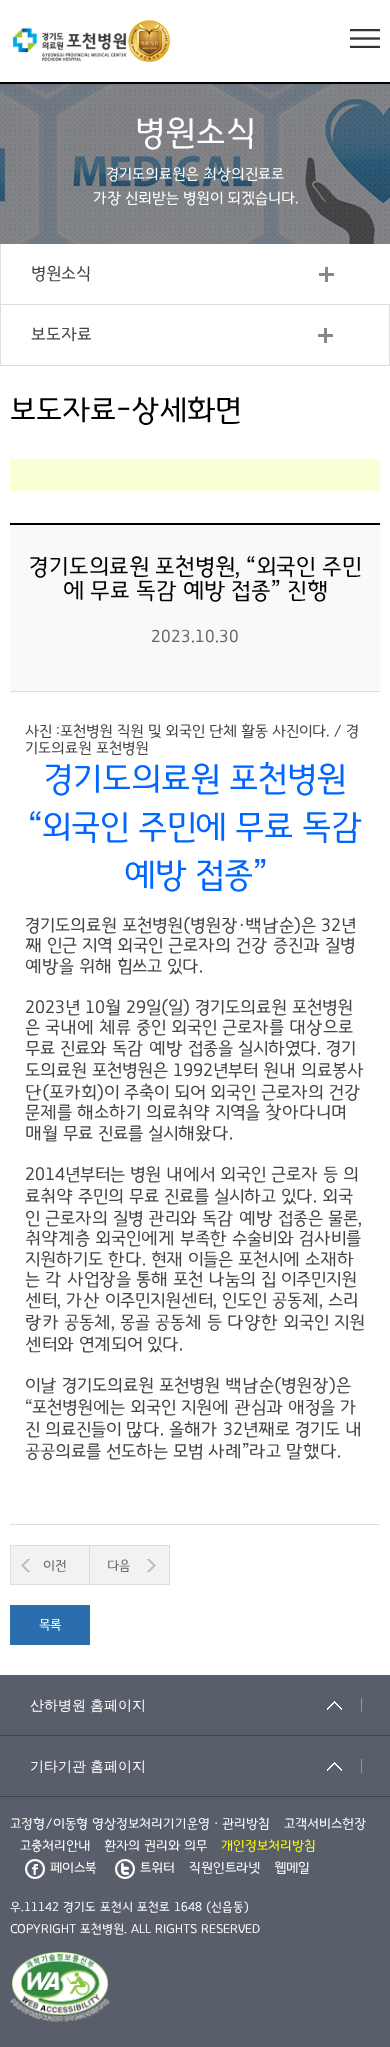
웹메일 (292, 1868)
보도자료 (61, 335)
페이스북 (73, 1868)
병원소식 (61, 274)
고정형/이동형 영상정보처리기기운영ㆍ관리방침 (140, 1824)
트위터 (157, 1868)
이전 (55, 1566)
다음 (118, 1566)
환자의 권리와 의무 (155, 1846)
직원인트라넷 (224, 1868)
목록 (50, 1625)
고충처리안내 (55, 1846)
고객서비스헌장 (325, 1824)
